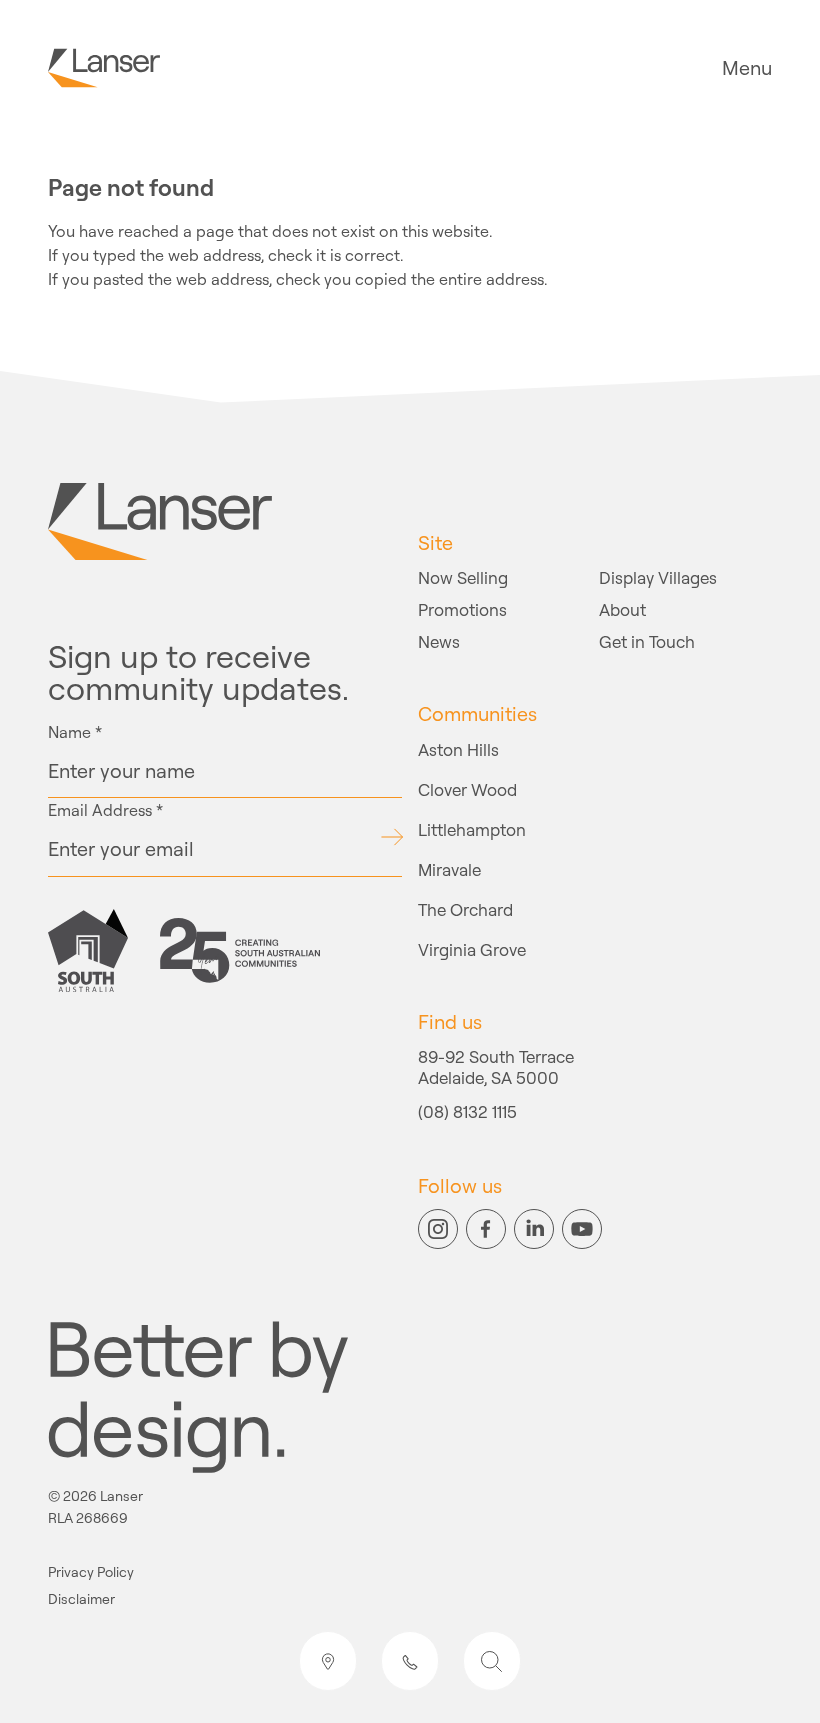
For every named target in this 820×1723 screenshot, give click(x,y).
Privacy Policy (91, 1572)
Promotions (462, 609)
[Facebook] (486, 1229)
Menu (747, 68)
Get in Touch (647, 641)
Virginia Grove (472, 949)
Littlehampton (472, 829)
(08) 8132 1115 (467, 1113)
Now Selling (463, 577)
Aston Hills (458, 749)
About (622, 609)
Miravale (449, 869)
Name (75, 732)
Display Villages (658, 577)
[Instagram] (438, 1229)
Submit (391, 837)
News (439, 641)
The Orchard (465, 909)
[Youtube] (582, 1229)
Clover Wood (467, 789)
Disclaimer (81, 1599)
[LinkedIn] (534, 1229)
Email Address (105, 810)
